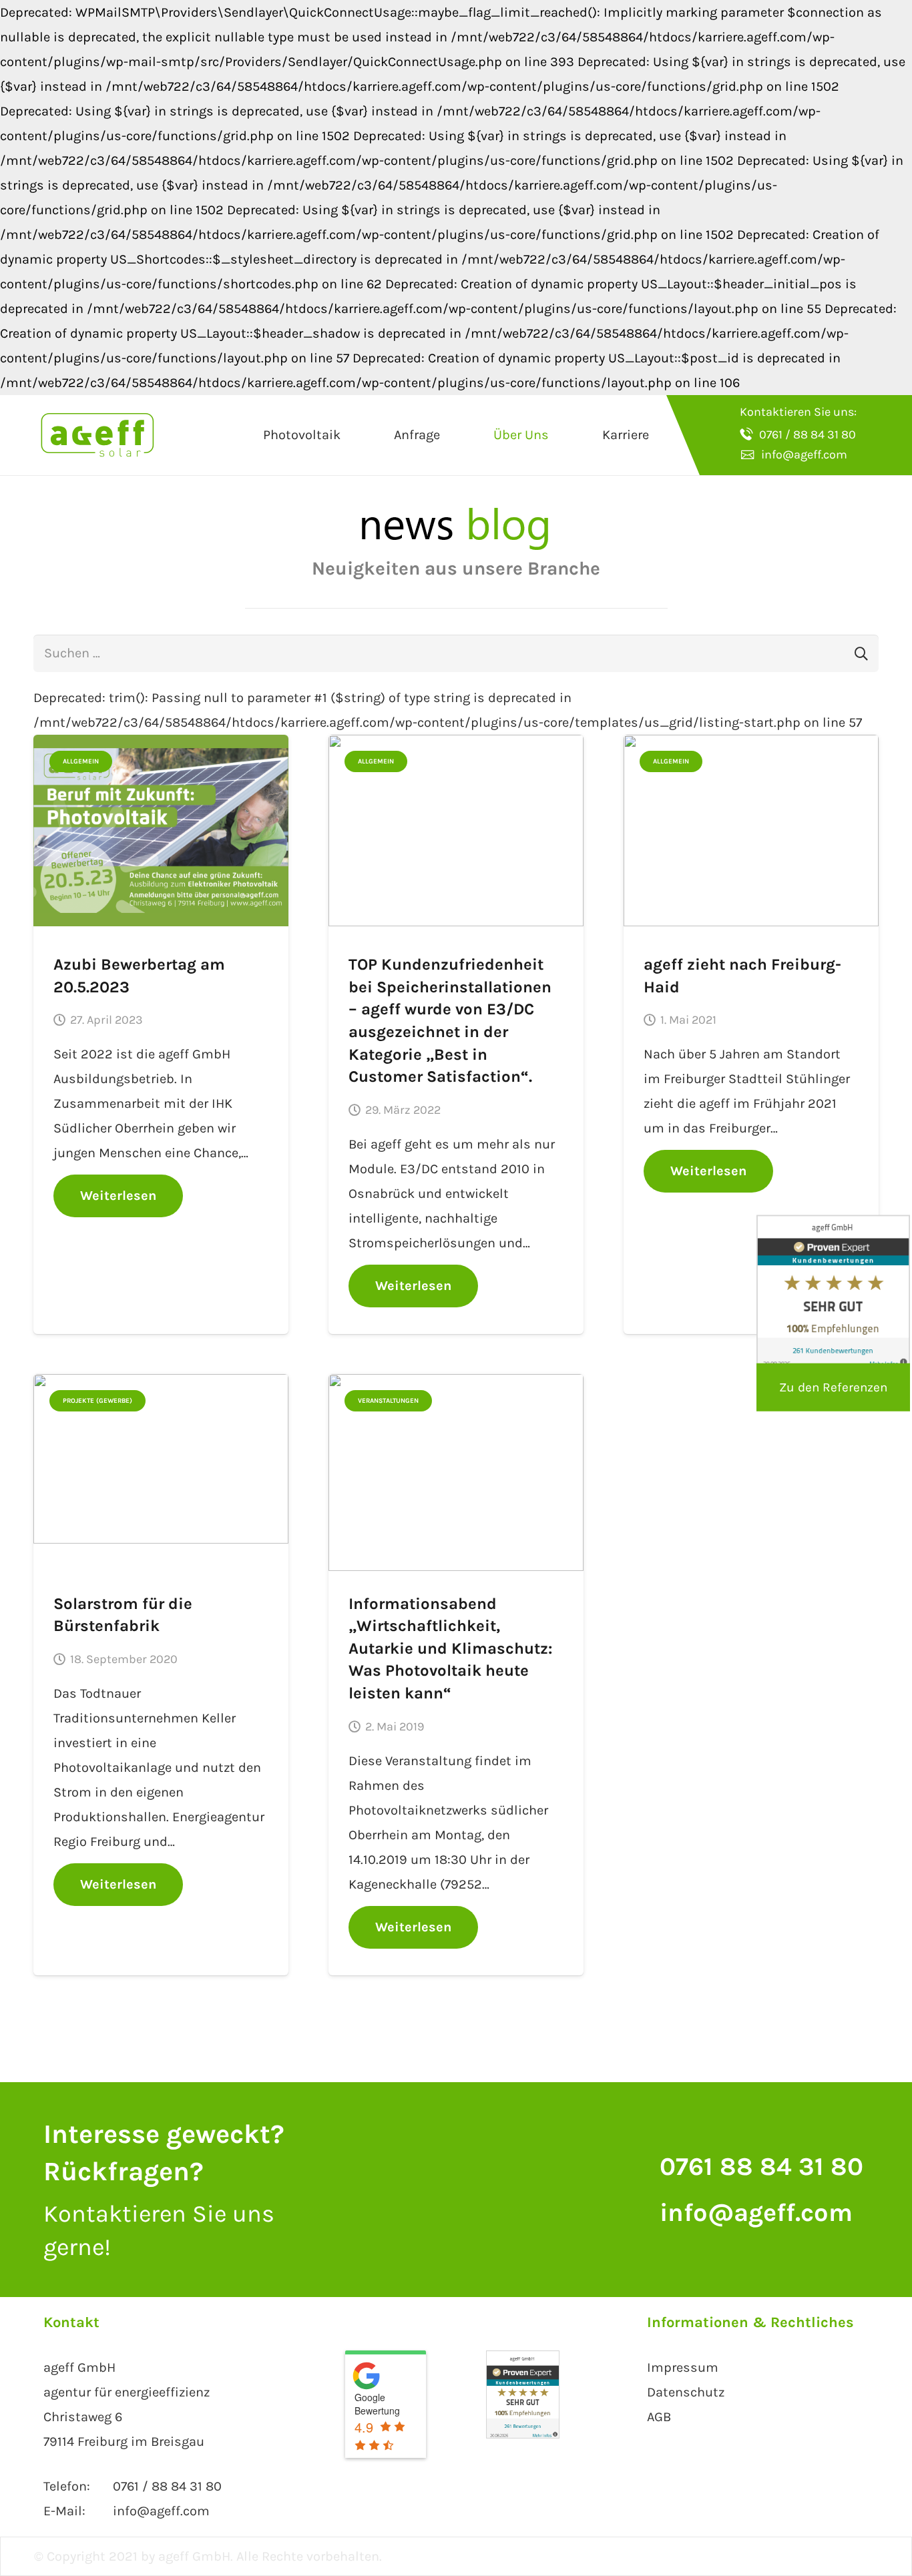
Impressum (683, 2367)
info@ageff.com (756, 2213)
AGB (659, 2417)
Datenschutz (686, 2392)
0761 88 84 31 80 (761, 2167)
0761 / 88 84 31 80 (167, 2486)
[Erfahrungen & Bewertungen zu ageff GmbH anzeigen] (523, 2434)
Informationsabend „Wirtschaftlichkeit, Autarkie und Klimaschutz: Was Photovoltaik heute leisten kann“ (450, 1648)
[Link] (97, 435)
